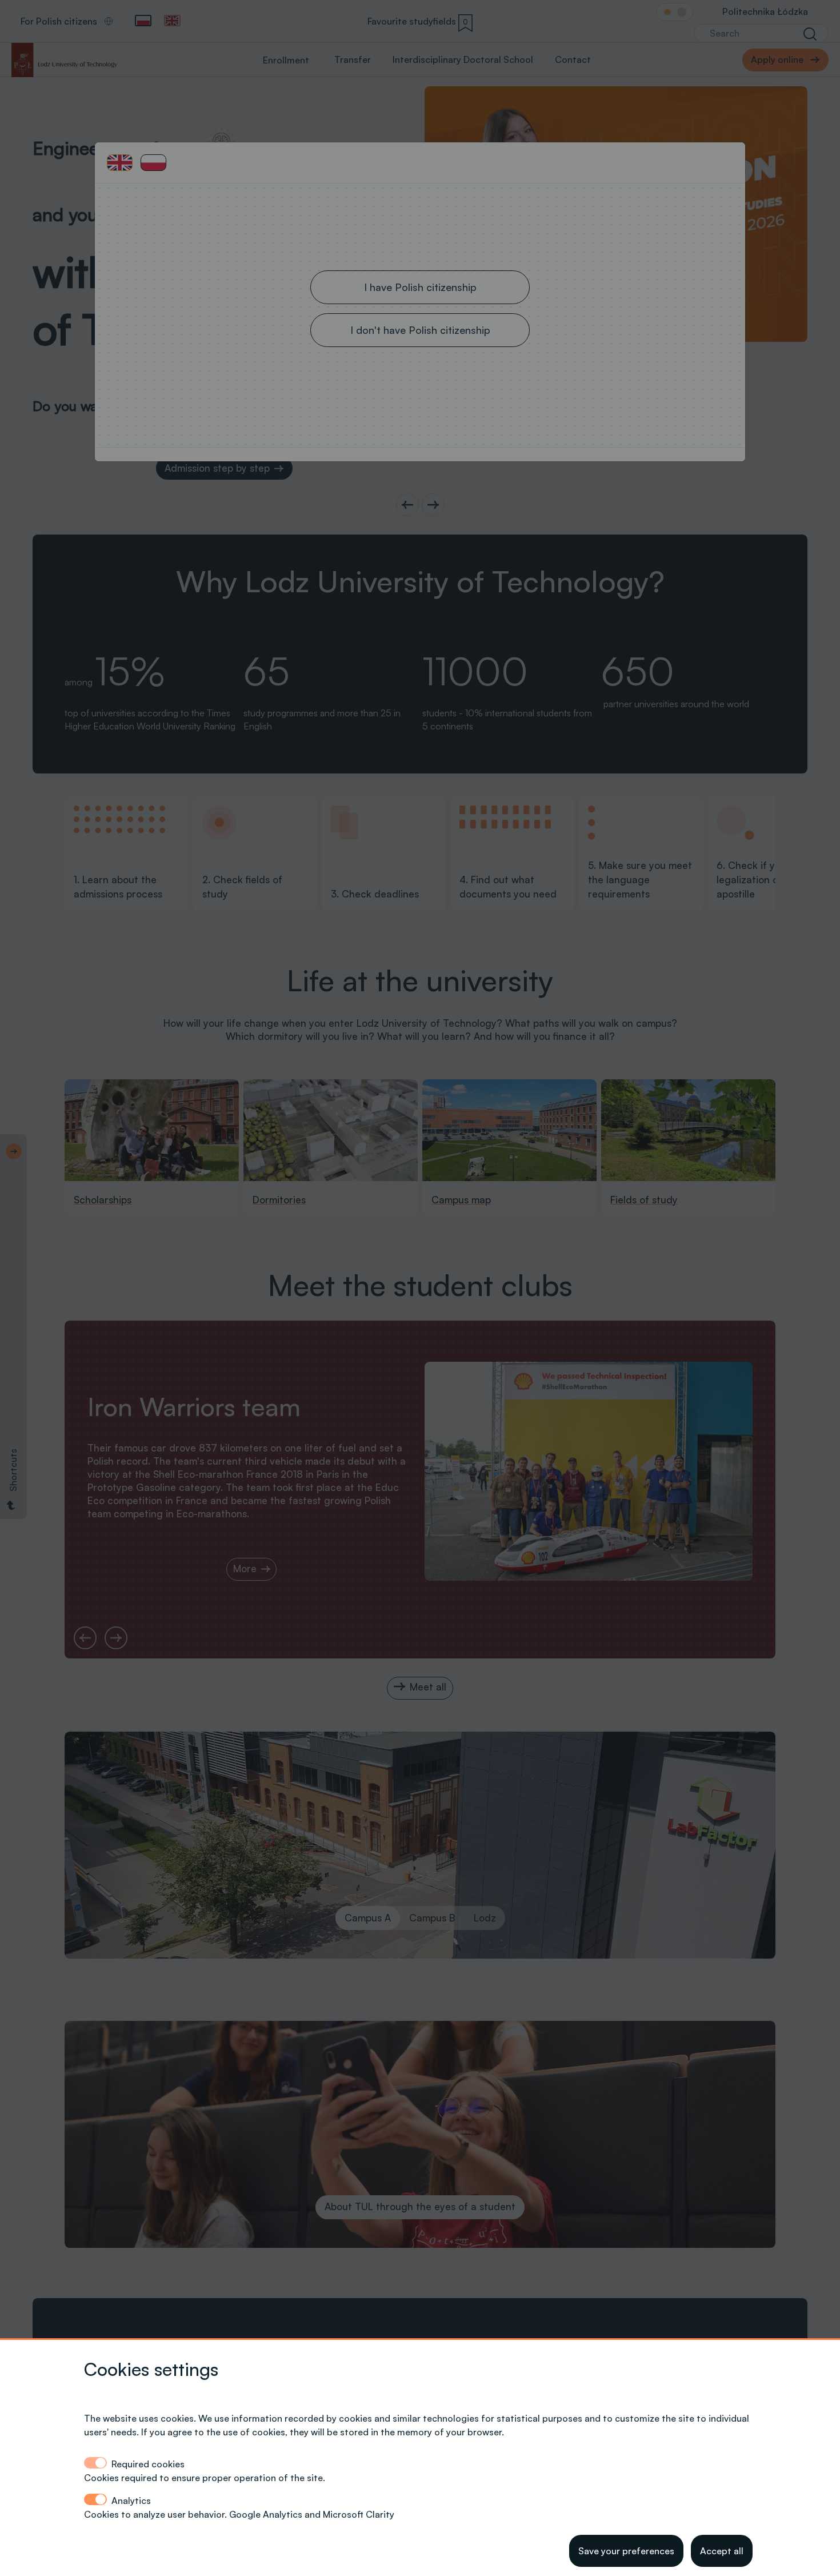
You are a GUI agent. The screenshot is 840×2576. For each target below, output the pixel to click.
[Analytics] (95, 2499)
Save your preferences (626, 2551)
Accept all (722, 2551)
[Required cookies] (95, 2463)
